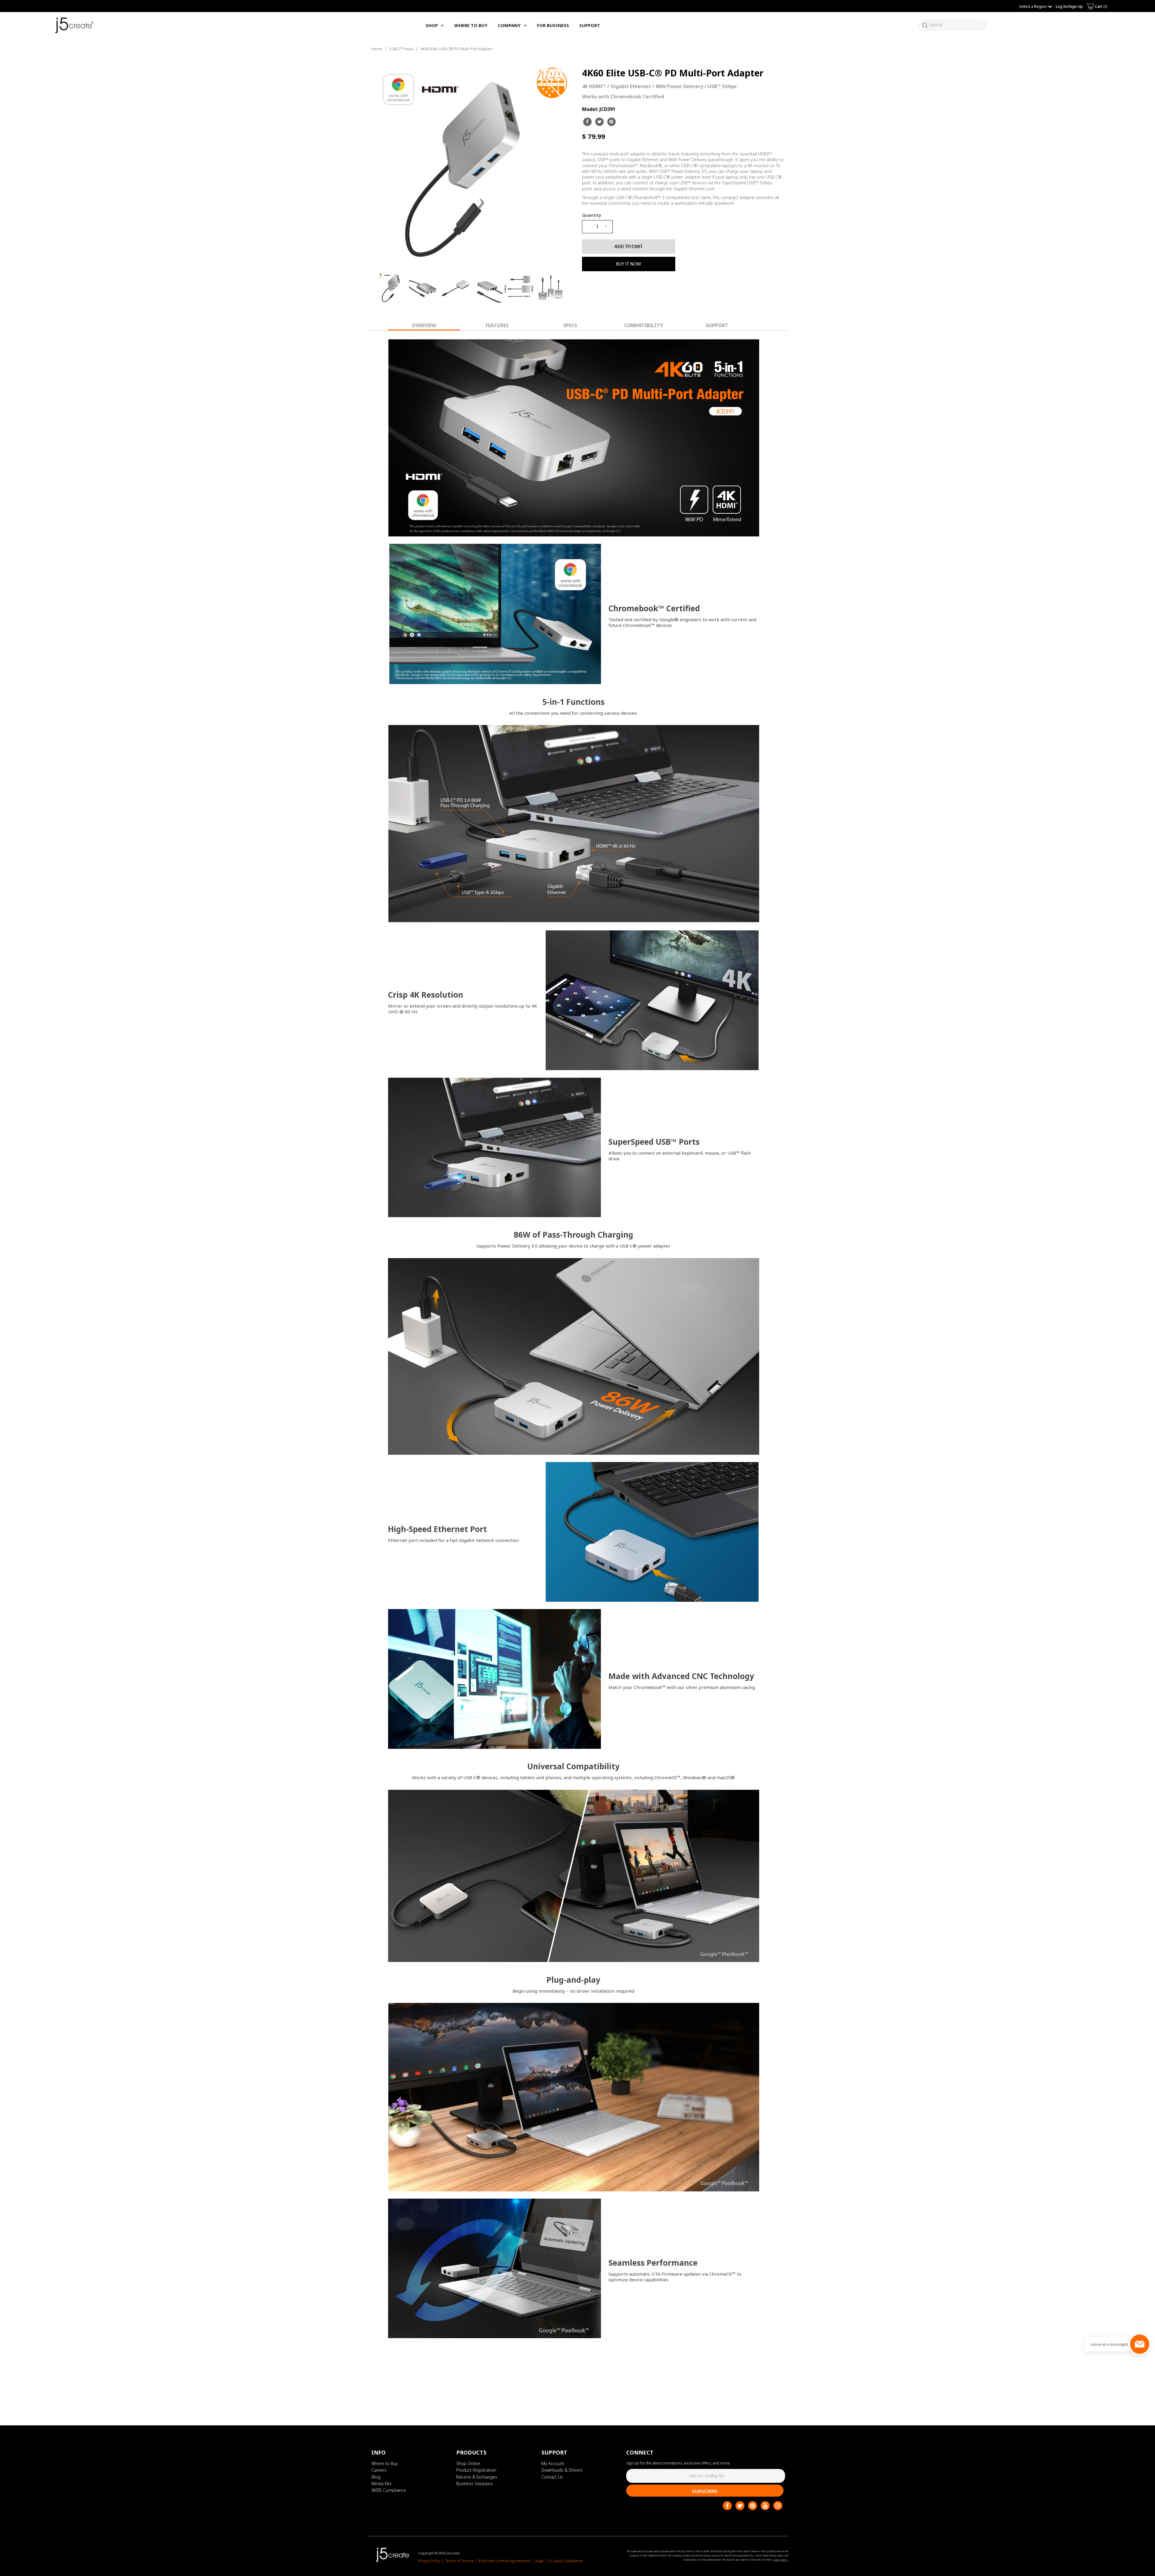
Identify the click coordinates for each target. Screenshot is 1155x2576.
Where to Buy (385, 2463)
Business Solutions (474, 2484)
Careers (379, 2470)
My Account (553, 2463)
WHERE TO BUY (471, 25)
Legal (539, 2561)
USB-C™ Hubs (401, 49)
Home (377, 49)
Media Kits (382, 2484)
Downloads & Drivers (562, 2470)
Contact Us (552, 2477)
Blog (376, 2477)
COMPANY (509, 25)
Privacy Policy (429, 2561)
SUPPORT (590, 25)
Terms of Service (460, 2561)
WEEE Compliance (389, 2490)
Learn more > (781, 2560)
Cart (1101, 6)
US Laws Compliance (565, 2561)
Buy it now (629, 264)
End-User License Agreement (504, 2561)
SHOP (432, 25)
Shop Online (468, 2463)
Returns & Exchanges (477, 2477)
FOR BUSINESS (553, 25)
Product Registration (476, 2470)
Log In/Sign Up (1069, 6)
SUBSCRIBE (705, 2491)
